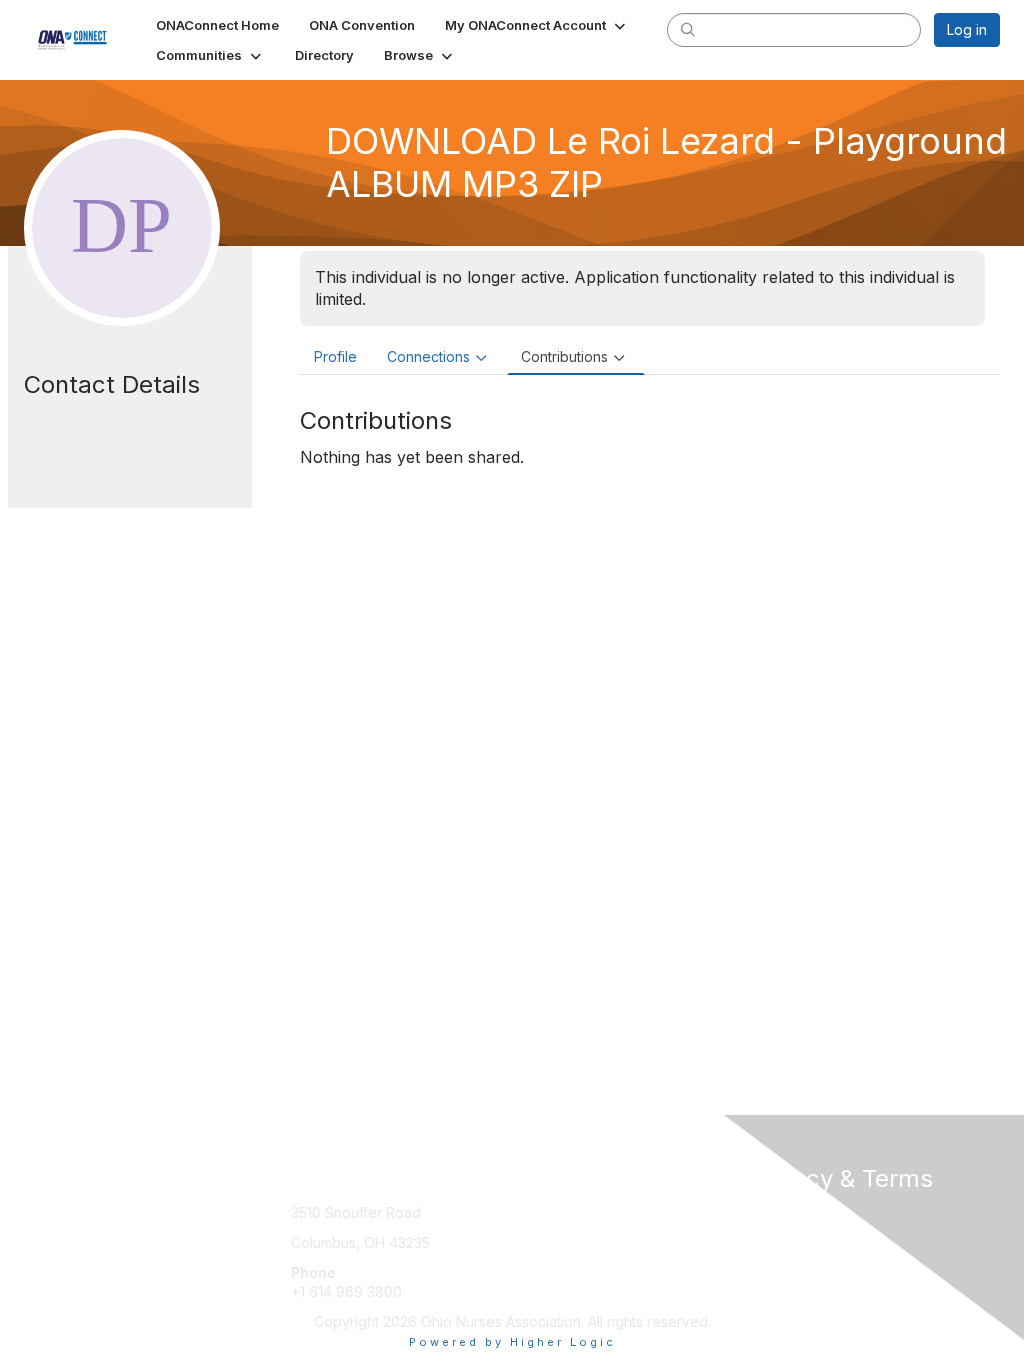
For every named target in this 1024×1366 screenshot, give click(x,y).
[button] (537, 25)
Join (534, 1212)
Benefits (547, 1232)
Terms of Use (794, 1232)
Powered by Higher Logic (512, 1342)
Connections (428, 356)
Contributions (564, 356)
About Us (780, 1212)
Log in (967, 29)
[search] (688, 29)
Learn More (558, 1252)
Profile (335, 356)
